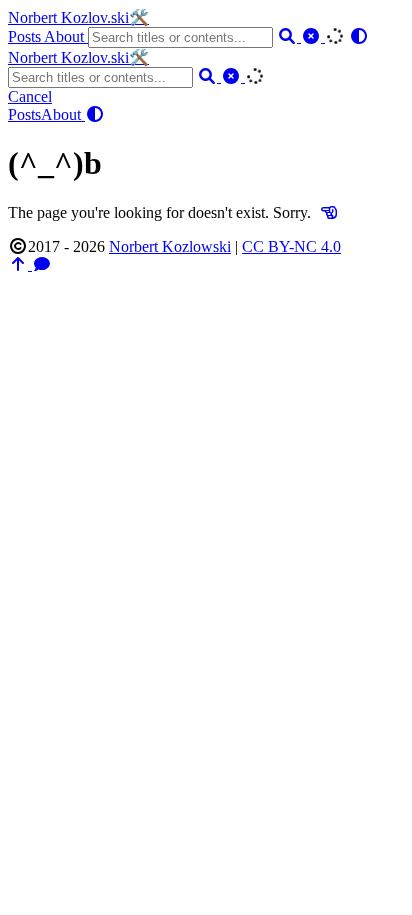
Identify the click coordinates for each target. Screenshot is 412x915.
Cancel (30, 96)
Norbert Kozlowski (170, 246)
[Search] (289, 36)
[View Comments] (42, 264)
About (66, 36)
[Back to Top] (20, 264)
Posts (26, 36)
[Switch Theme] (359, 36)
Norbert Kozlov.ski (78, 17)
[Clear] (313, 36)
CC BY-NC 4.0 (291, 246)
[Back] (329, 212)
